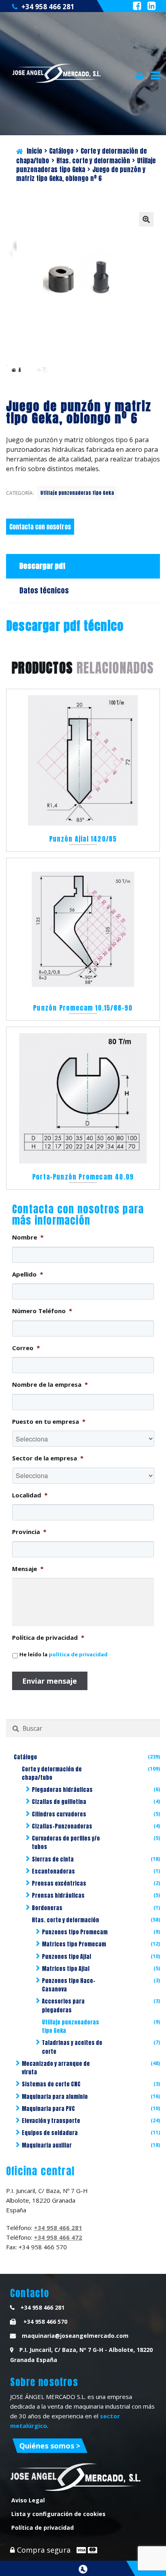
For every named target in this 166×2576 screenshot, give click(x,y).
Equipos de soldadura (50, 2133)
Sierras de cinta (53, 1859)
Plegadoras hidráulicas (62, 1790)
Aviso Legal (28, 2500)
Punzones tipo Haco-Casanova (69, 1985)
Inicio (34, 151)
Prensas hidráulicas (58, 1895)
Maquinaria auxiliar (47, 2145)
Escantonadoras (53, 1871)
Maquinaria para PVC (48, 2109)
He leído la (63, 1654)
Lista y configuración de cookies (58, 2514)
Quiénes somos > (50, 2446)
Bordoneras (47, 1908)
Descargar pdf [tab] (42, 566)
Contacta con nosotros (40, 527)
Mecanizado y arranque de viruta (56, 2068)
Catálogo (61, 151)
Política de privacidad (43, 2528)
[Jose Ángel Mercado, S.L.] (57, 73)
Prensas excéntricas (59, 1883)
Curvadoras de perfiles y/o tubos (66, 1843)
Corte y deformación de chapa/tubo (52, 1773)
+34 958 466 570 (45, 2322)
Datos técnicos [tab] (44, 590)
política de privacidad (78, 1654)
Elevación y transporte (51, 2121)
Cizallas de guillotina (59, 1802)
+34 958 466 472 (58, 2237)
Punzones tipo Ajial (66, 1957)
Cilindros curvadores (59, 1814)
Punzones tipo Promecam (75, 1932)
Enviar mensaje (50, 1681)
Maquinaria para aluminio (55, 2097)
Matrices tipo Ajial (66, 1969)
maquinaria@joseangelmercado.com (75, 2336)
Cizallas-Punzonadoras (62, 1826)
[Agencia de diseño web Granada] (83, 2569)
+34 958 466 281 (48, 7)
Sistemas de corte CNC (51, 2084)
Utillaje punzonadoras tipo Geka (77, 493)
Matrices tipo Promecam (74, 1944)
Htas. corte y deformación (93, 161)
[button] (146, 219)
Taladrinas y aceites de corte (72, 2047)
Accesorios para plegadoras (63, 2006)
